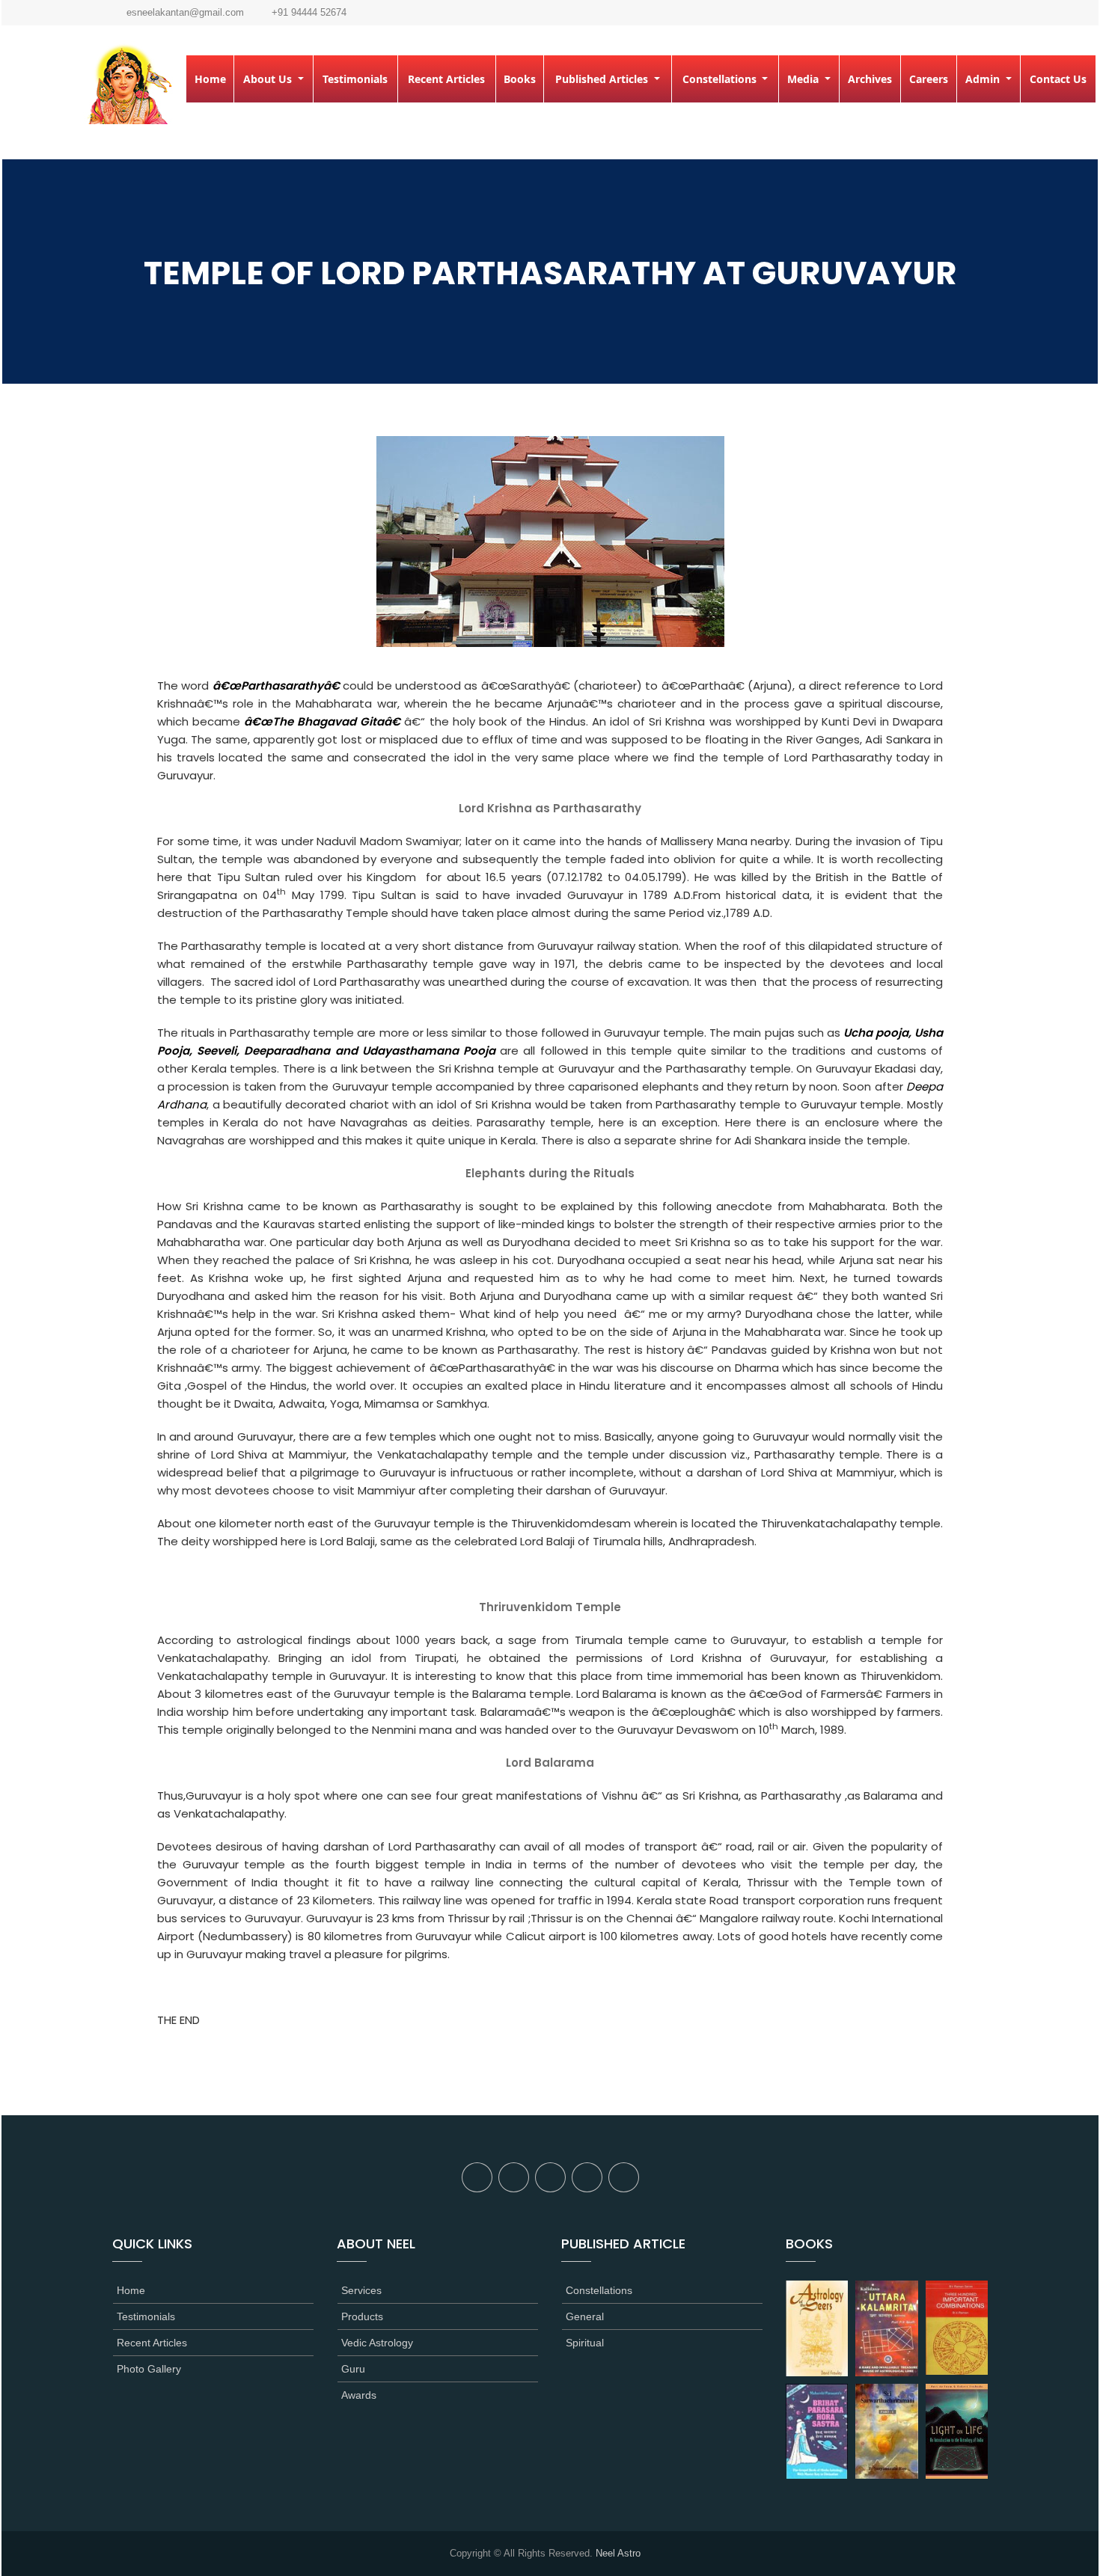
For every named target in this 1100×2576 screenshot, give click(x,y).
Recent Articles (446, 79)
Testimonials (355, 79)
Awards (359, 2395)
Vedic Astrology (377, 2343)
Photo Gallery (149, 2369)
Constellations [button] (721, 79)
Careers (929, 79)
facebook (477, 2177)
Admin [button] (984, 79)
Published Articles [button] (603, 79)
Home (210, 79)
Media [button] (804, 79)
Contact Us (1058, 79)
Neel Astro (618, 2553)
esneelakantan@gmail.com (185, 12)
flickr (550, 2177)
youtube (624, 2177)
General (585, 2316)
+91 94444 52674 (309, 12)
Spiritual (585, 2343)
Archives (870, 79)
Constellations (599, 2290)
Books (520, 79)
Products (362, 2316)
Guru (353, 2369)
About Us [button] (269, 79)
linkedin (587, 2177)
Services (361, 2290)
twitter (514, 2177)
